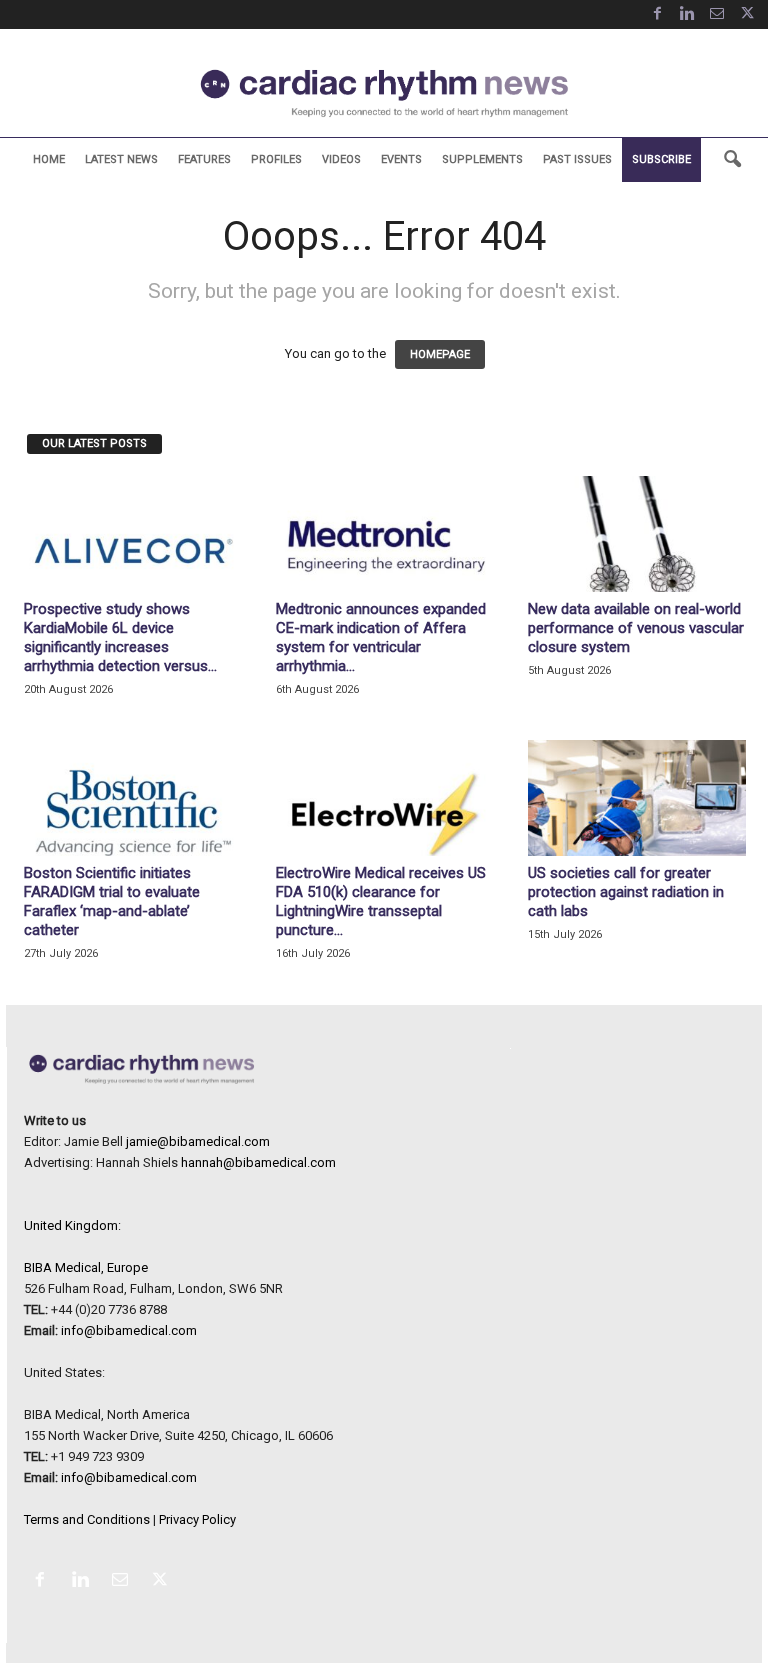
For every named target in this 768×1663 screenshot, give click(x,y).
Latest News (121, 159)
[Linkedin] (687, 14)
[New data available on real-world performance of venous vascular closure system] (637, 534)
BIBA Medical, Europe (86, 1267)
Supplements (482, 159)
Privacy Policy (197, 1519)
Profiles (276, 159)
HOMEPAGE (440, 354)
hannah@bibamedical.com (258, 1162)
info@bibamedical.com (129, 1330)
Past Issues (577, 159)
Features (204, 159)
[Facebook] (657, 14)
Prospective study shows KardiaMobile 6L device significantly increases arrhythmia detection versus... (120, 637)
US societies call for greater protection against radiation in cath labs (626, 892)
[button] (732, 160)
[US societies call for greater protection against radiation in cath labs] (637, 798)
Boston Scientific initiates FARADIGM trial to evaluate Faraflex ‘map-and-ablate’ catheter (112, 901)
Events (401, 159)
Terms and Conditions (87, 1519)
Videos (341, 159)
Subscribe (661, 159)
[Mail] (717, 14)
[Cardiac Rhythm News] (384, 93)
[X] (747, 14)
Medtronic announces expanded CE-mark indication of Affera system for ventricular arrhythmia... (381, 637)
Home (49, 159)
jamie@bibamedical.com (198, 1141)
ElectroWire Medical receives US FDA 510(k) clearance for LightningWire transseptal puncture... (381, 901)
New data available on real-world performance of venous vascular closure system (636, 628)
